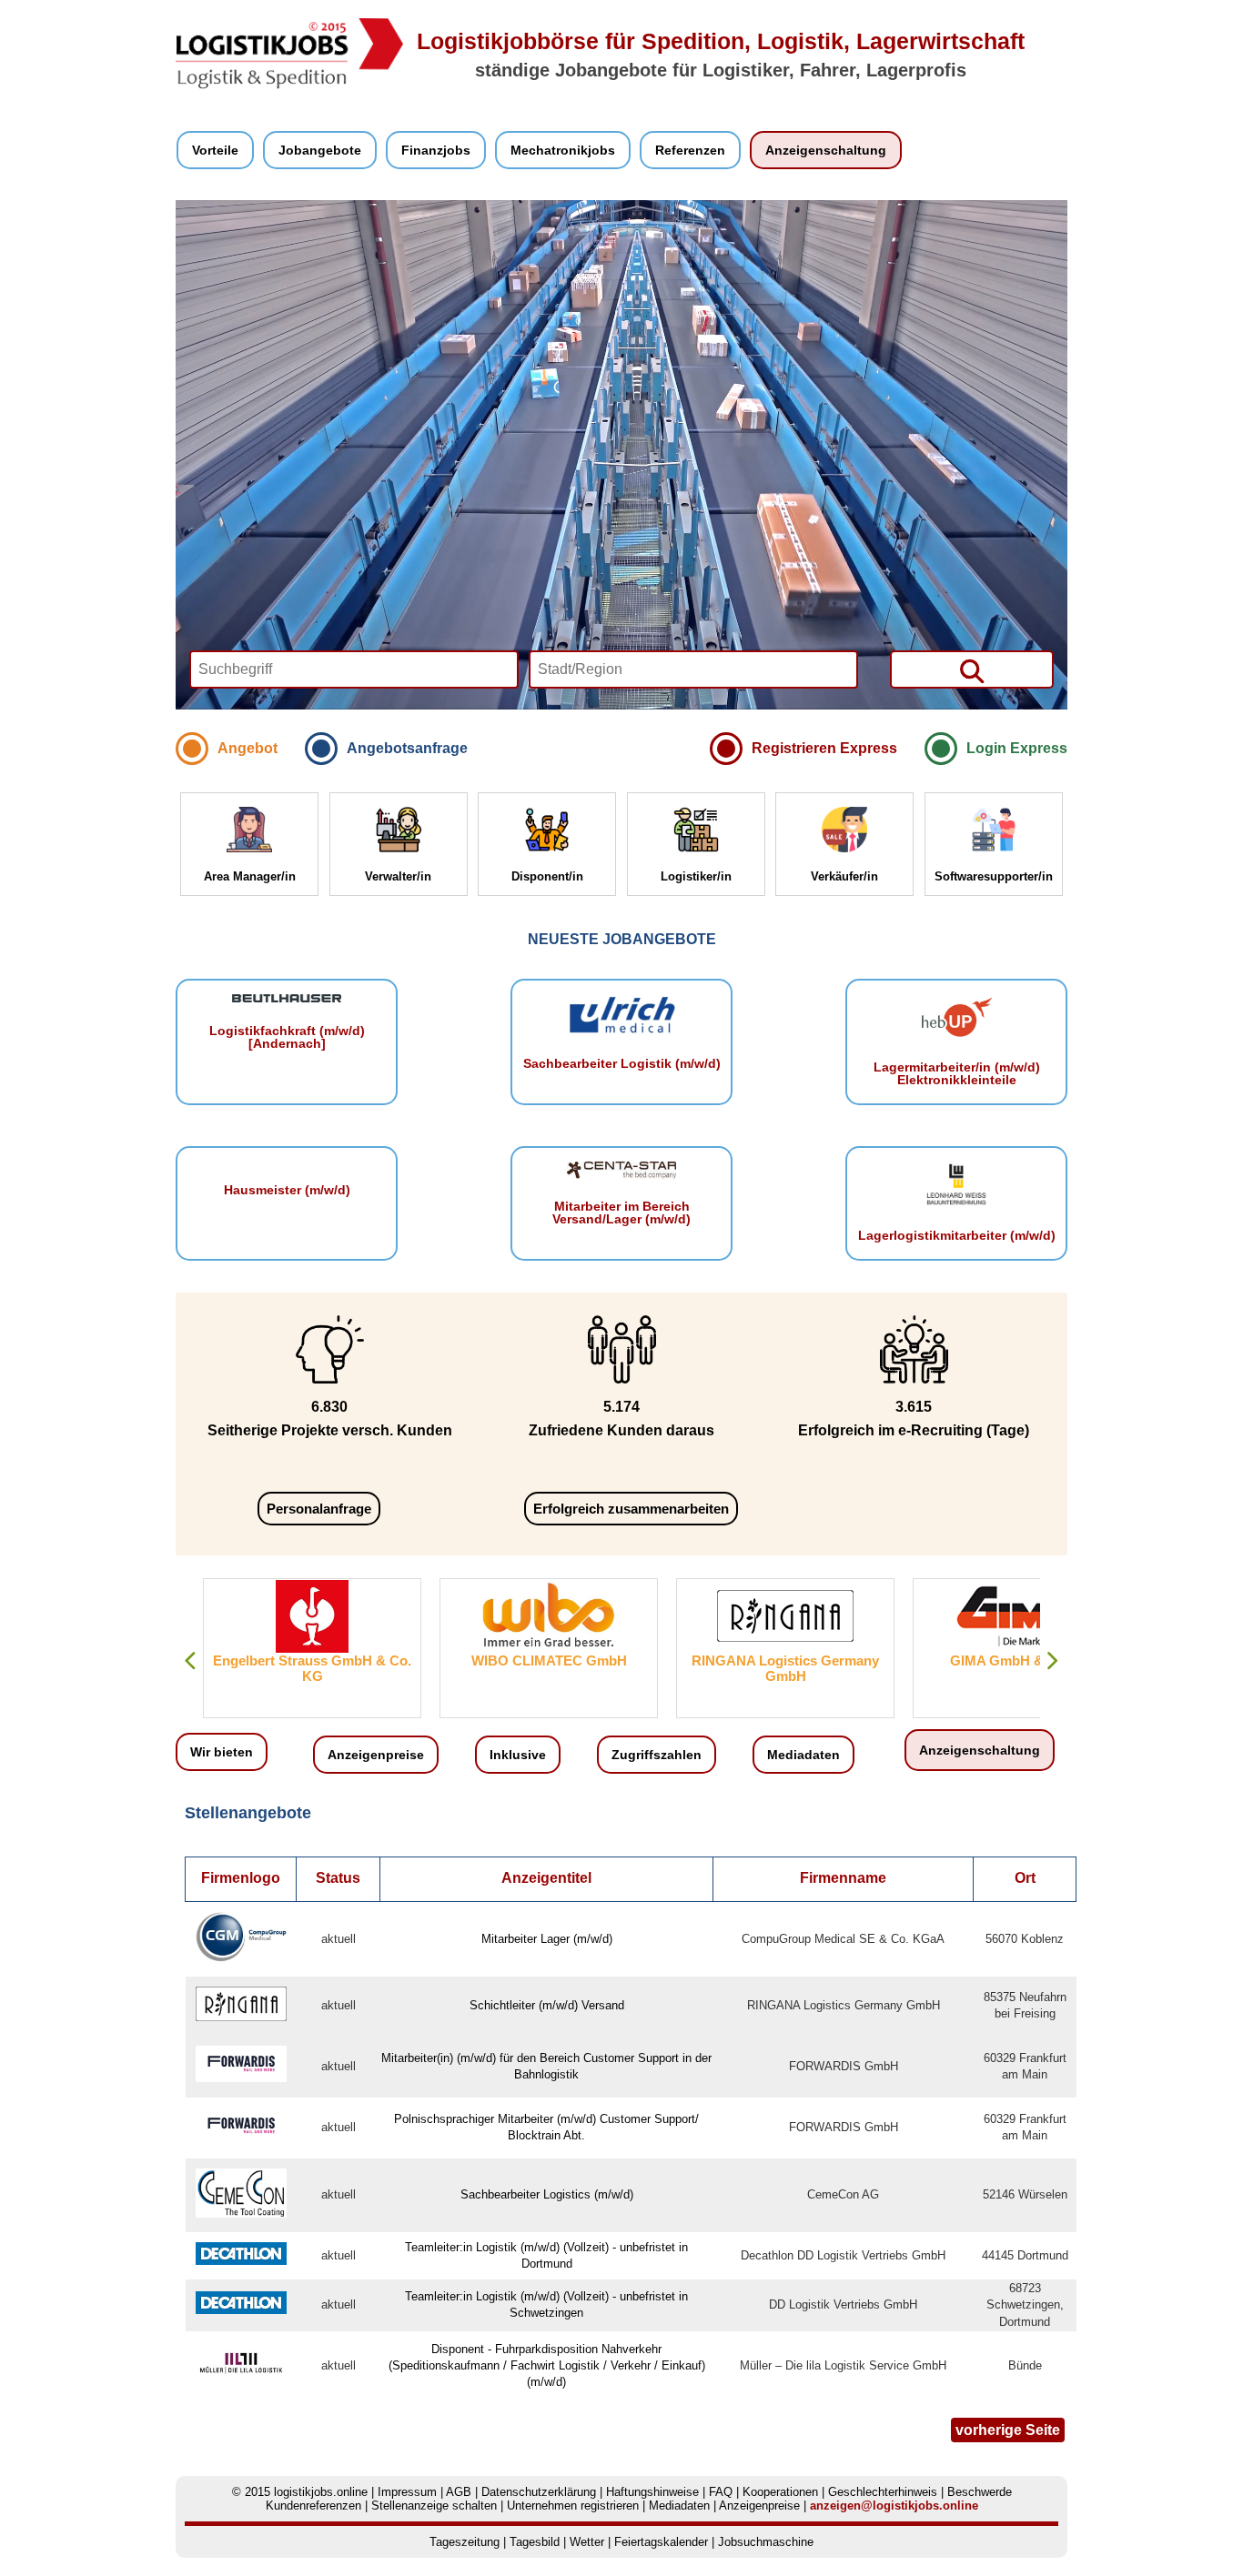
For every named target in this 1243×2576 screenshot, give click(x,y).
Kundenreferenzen (313, 2506)
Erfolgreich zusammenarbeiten (631, 1509)
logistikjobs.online (321, 2492)
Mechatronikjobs (563, 150)
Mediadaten (803, 1755)
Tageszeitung (465, 2542)
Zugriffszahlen (657, 1755)
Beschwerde (980, 2492)
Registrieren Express (824, 748)
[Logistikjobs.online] (289, 85)
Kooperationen (780, 2492)
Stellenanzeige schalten (434, 2506)
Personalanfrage (319, 1509)
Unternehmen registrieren (573, 2506)
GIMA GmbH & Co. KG (939, 1660)
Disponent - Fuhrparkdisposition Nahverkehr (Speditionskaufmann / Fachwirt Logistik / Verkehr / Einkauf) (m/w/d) (547, 2365)
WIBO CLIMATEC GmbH (465, 1660)
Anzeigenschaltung (826, 150)
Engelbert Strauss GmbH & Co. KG (229, 1668)
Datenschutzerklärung (539, 2492)
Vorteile (215, 150)
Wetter (587, 2542)
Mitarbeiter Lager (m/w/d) (547, 1939)
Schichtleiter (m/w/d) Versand (547, 2005)
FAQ (721, 2492)
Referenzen (690, 150)
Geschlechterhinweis (883, 2492)
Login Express (1017, 748)
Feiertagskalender (661, 2542)
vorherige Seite (1008, 2430)
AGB (459, 2492)
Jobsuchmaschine (766, 2542)
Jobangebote (320, 150)
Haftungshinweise (652, 2492)
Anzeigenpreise (376, 1755)
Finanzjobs (436, 150)
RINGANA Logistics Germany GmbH (702, 1668)
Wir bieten (222, 1752)
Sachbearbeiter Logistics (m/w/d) (547, 2194)
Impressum (407, 2492)
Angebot (248, 748)
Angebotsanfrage (407, 748)
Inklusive (518, 1755)
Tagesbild (535, 2542)
